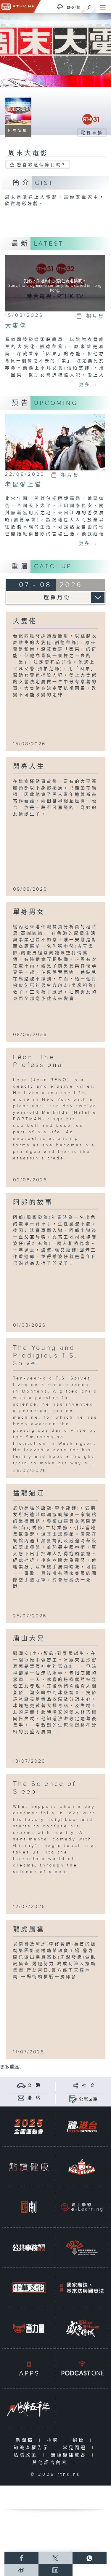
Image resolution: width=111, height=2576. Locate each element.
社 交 (89, 2085)
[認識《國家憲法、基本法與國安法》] (82, 2288)
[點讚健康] (29, 2167)
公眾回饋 (89, 2099)
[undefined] (60, 7)
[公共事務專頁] (29, 2248)
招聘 (54, 2440)
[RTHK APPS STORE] (29, 2369)
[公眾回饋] (73, 2099)
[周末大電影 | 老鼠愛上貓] (55, 442)
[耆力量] (29, 2328)
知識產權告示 (33, 2448)
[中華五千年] (29, 2409)
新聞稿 (26, 2440)
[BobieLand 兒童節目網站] (82, 2167)
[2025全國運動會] (29, 2126)
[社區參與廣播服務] (82, 2248)
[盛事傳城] (82, 2328)
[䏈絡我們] (21, 2098)
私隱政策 (27, 2455)
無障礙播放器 (70, 2455)
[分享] (76, 2085)
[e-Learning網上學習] (82, 2207)
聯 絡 (34, 2098)
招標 (80, 2440)
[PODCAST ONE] (82, 2369)
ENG (70, 7)
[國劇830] (29, 2207)
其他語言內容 (51, 2463)
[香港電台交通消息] (21, 2085)
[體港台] (82, 2126)
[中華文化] (29, 2288)
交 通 (34, 2085)
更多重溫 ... (12, 2067)
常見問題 (76, 2448)
